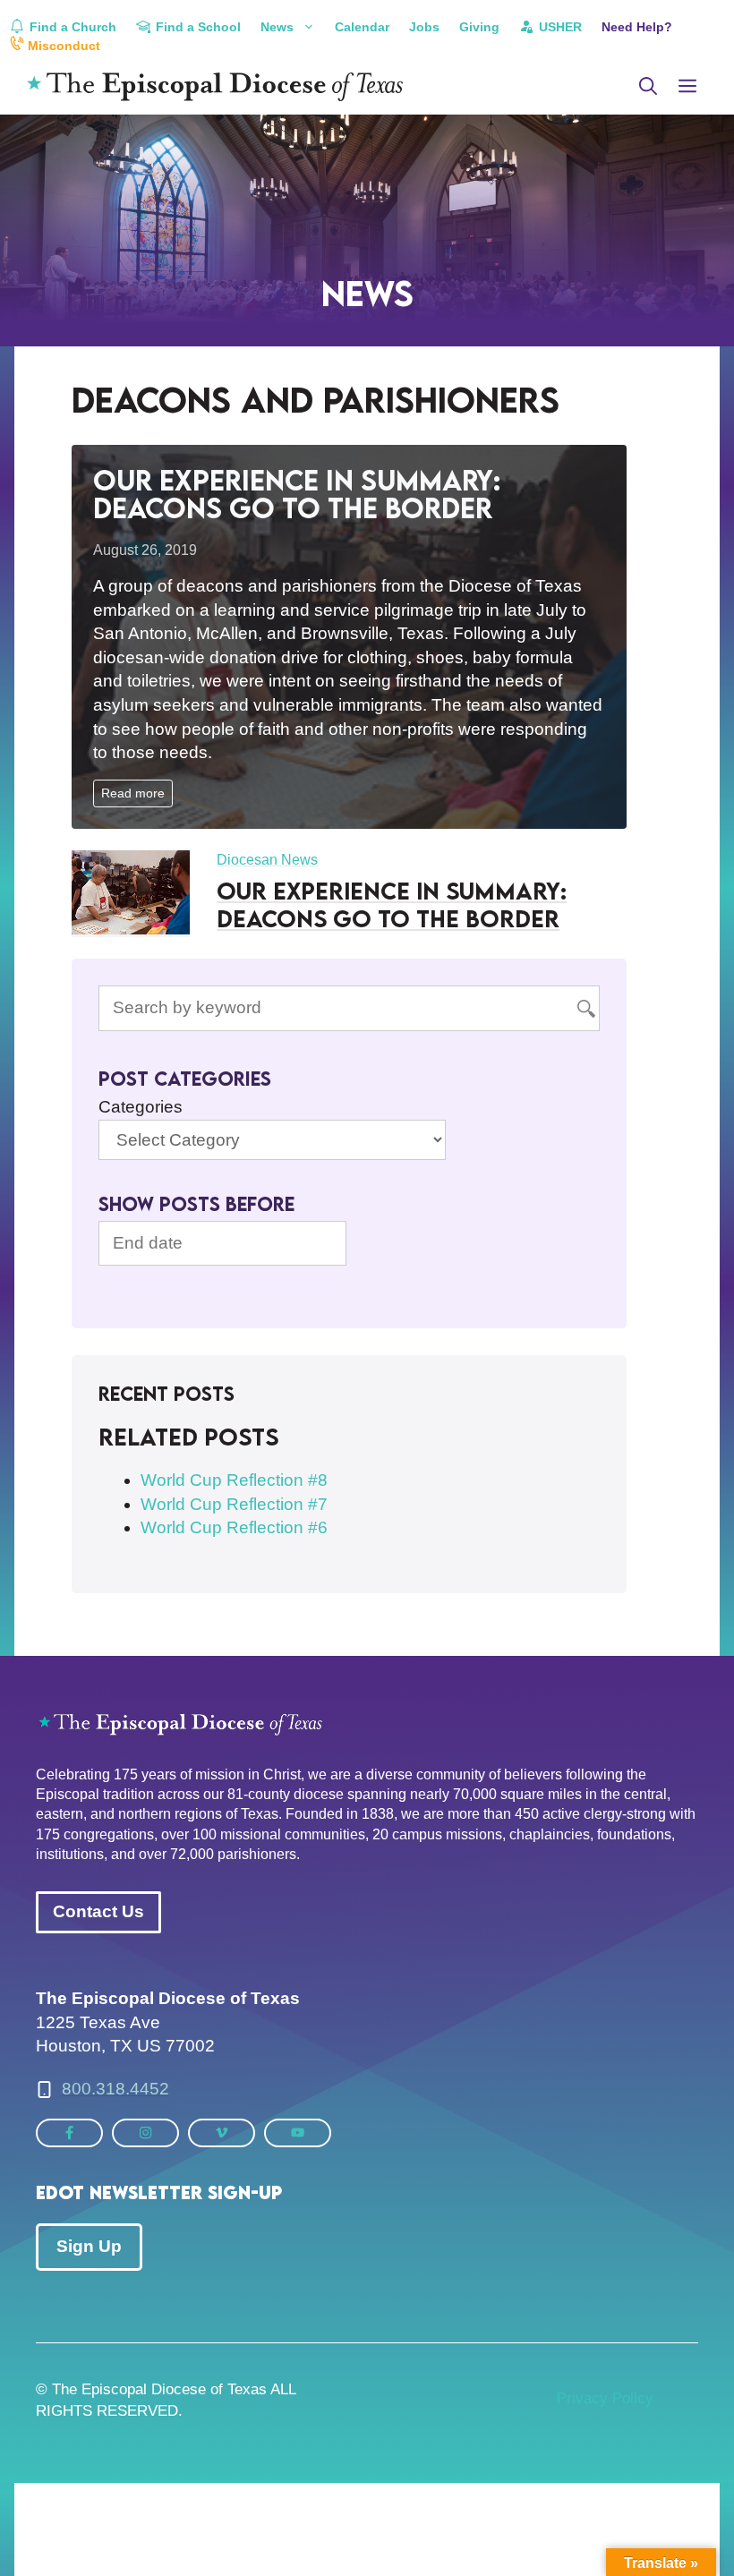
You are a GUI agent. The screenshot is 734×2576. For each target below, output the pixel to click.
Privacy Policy (605, 2398)
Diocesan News (267, 860)
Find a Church (71, 27)
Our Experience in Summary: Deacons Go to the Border (297, 494)
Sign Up (89, 2246)
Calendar (362, 27)
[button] (648, 87)
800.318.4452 (115, 2089)
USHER (559, 27)
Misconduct (62, 46)
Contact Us (98, 1911)
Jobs (424, 27)
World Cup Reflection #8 (234, 1480)
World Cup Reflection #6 (234, 1527)
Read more (133, 793)
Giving (479, 27)
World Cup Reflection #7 (234, 1504)
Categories (141, 1107)
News (277, 27)
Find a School (196, 27)
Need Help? (637, 27)
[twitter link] (69, 2132)
